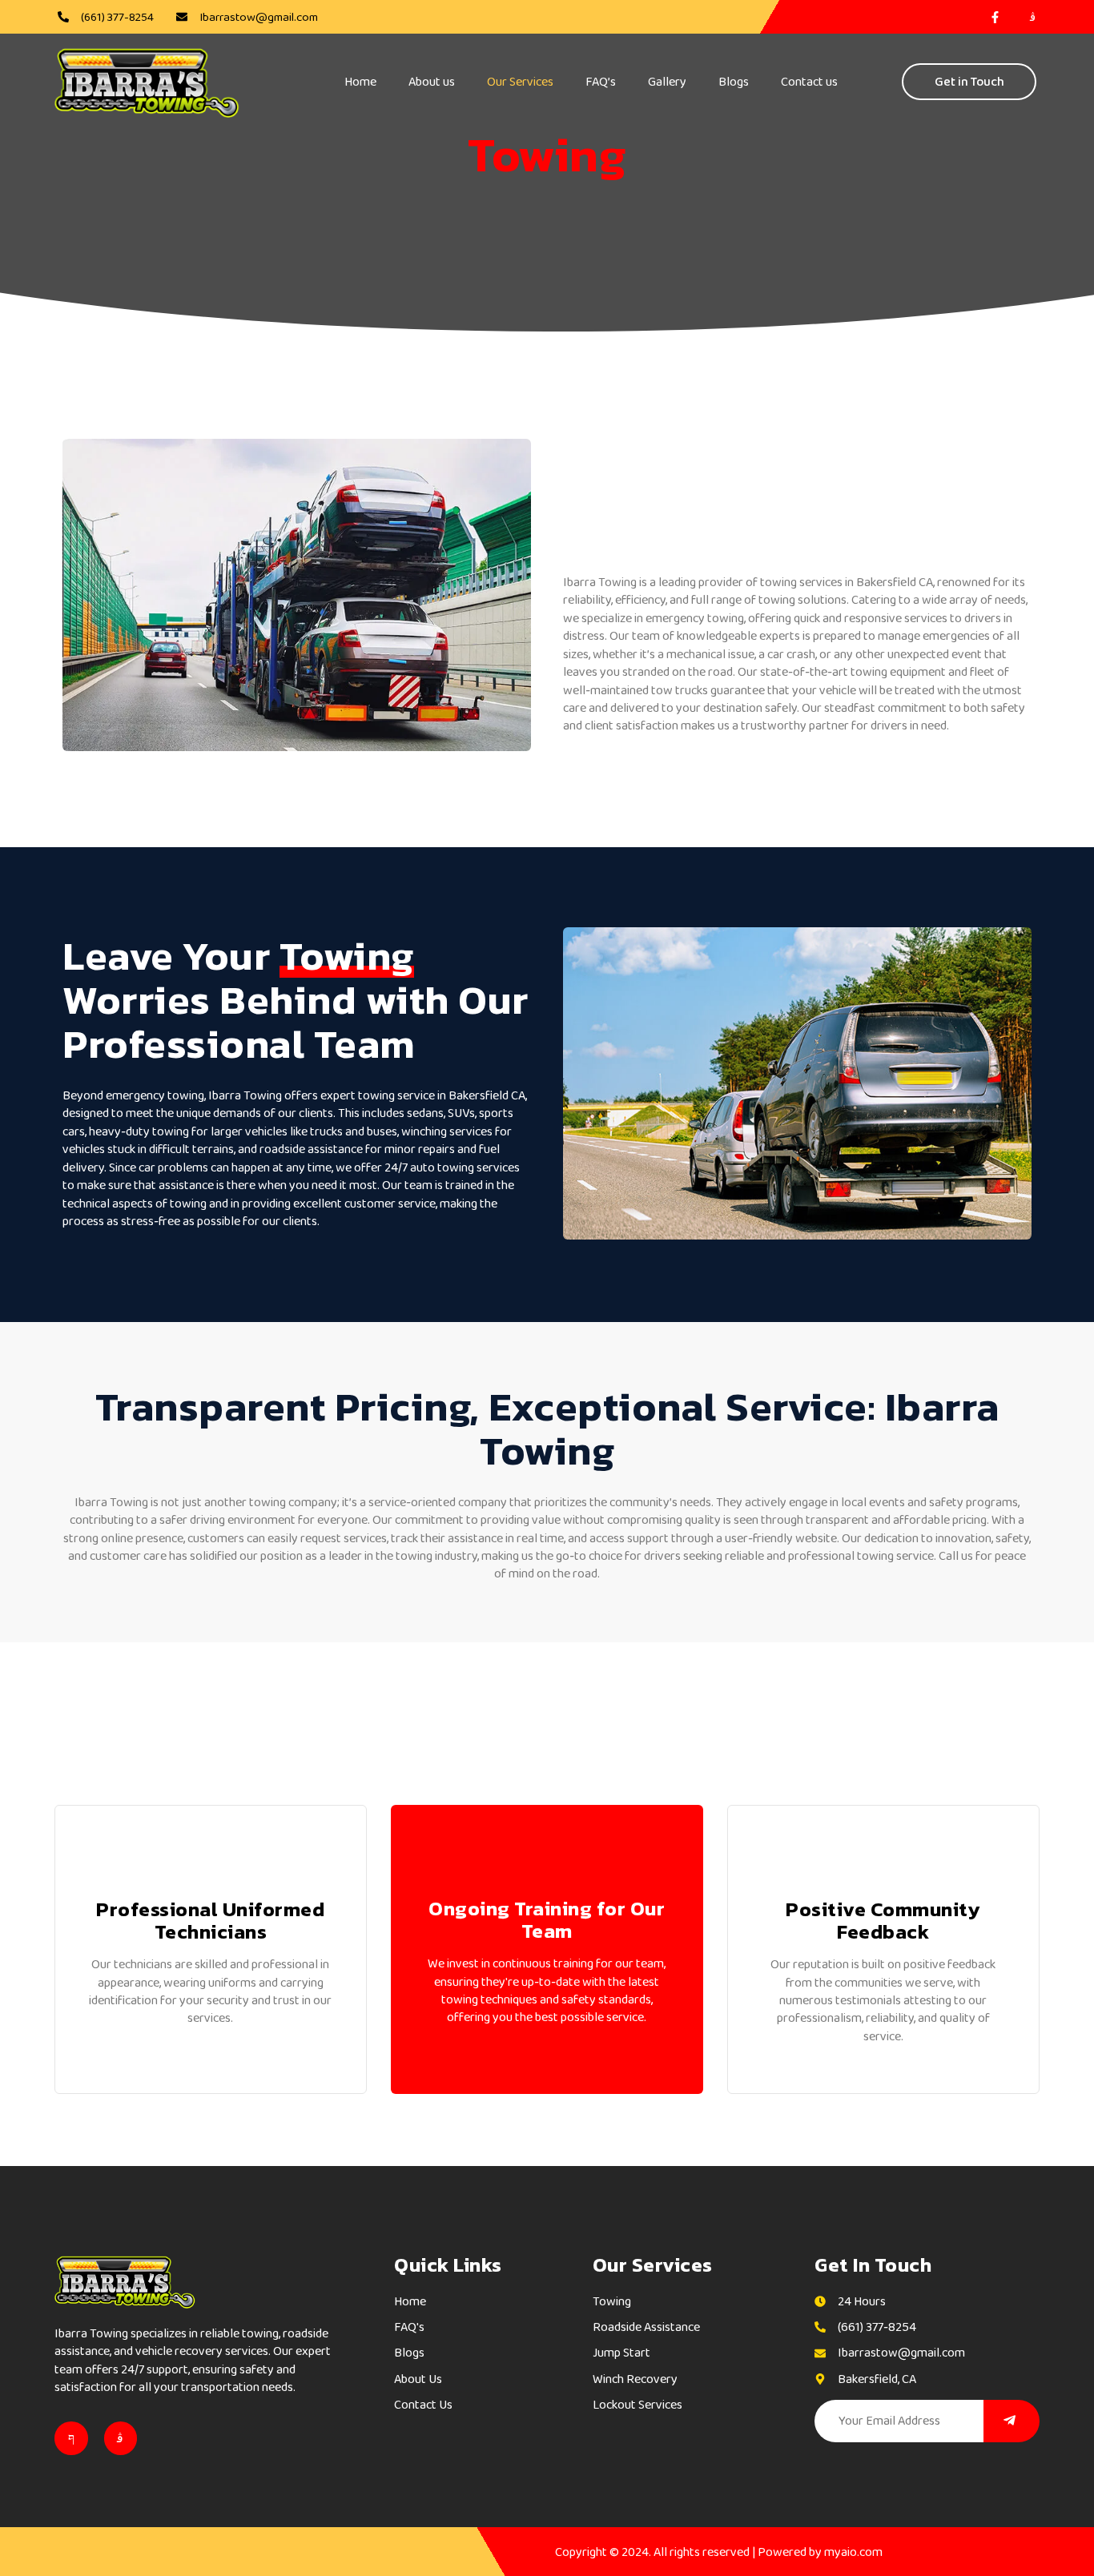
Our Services (520, 81)
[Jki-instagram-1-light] (121, 2438)
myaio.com (853, 2552)
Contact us (809, 81)
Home (360, 81)
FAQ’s (601, 81)
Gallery (667, 81)
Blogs (734, 81)
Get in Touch (969, 81)
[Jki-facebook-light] (71, 2438)
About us (432, 81)
